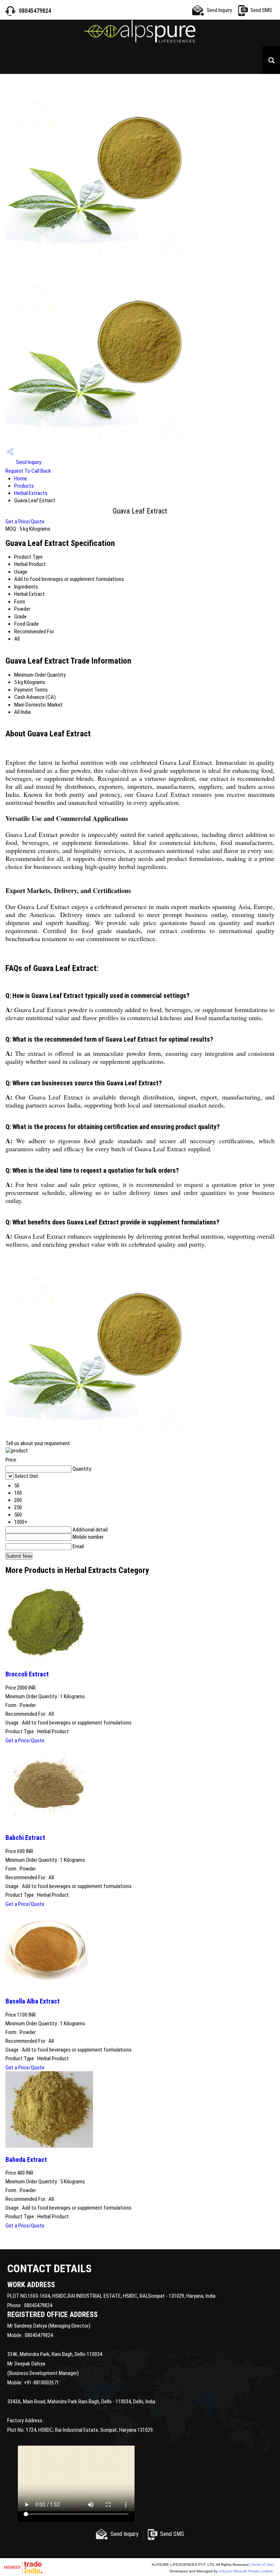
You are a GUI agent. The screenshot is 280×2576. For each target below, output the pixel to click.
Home (21, 479)
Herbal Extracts (31, 493)
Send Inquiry (219, 10)
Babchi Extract (25, 1838)
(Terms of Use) (262, 2565)
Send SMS (261, 10)
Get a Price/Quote (25, 522)
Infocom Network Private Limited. (246, 2571)
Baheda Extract (26, 2160)
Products (24, 486)
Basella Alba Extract (33, 2001)
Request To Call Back (28, 471)
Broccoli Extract (27, 1674)
